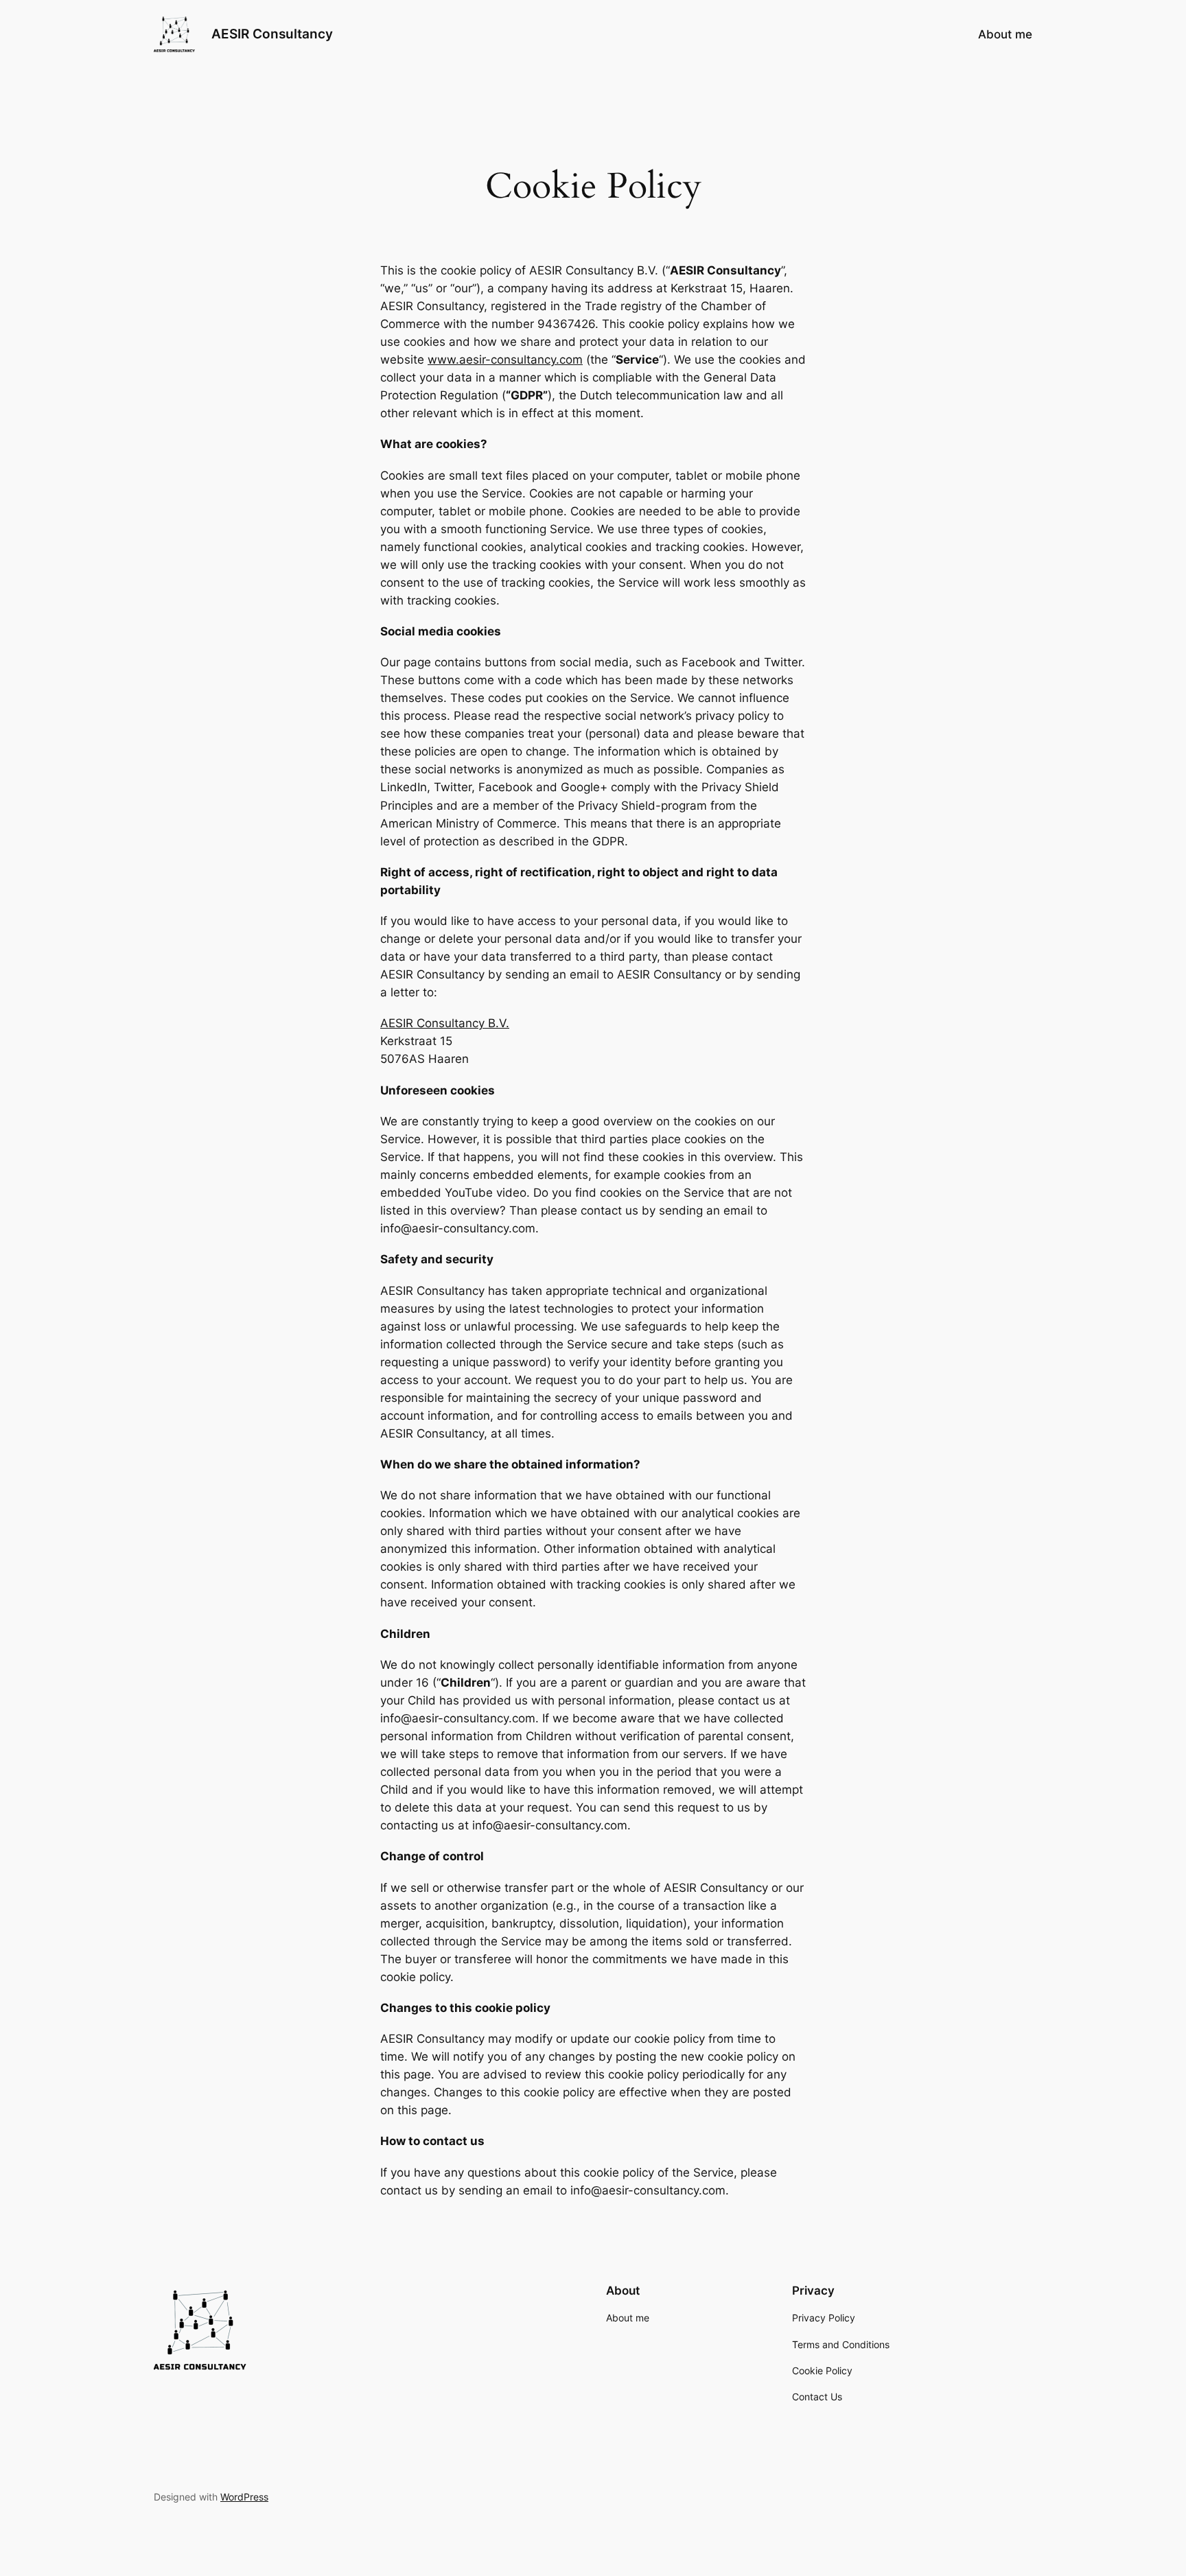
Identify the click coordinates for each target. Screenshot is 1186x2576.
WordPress (244, 2497)
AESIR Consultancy (272, 34)
